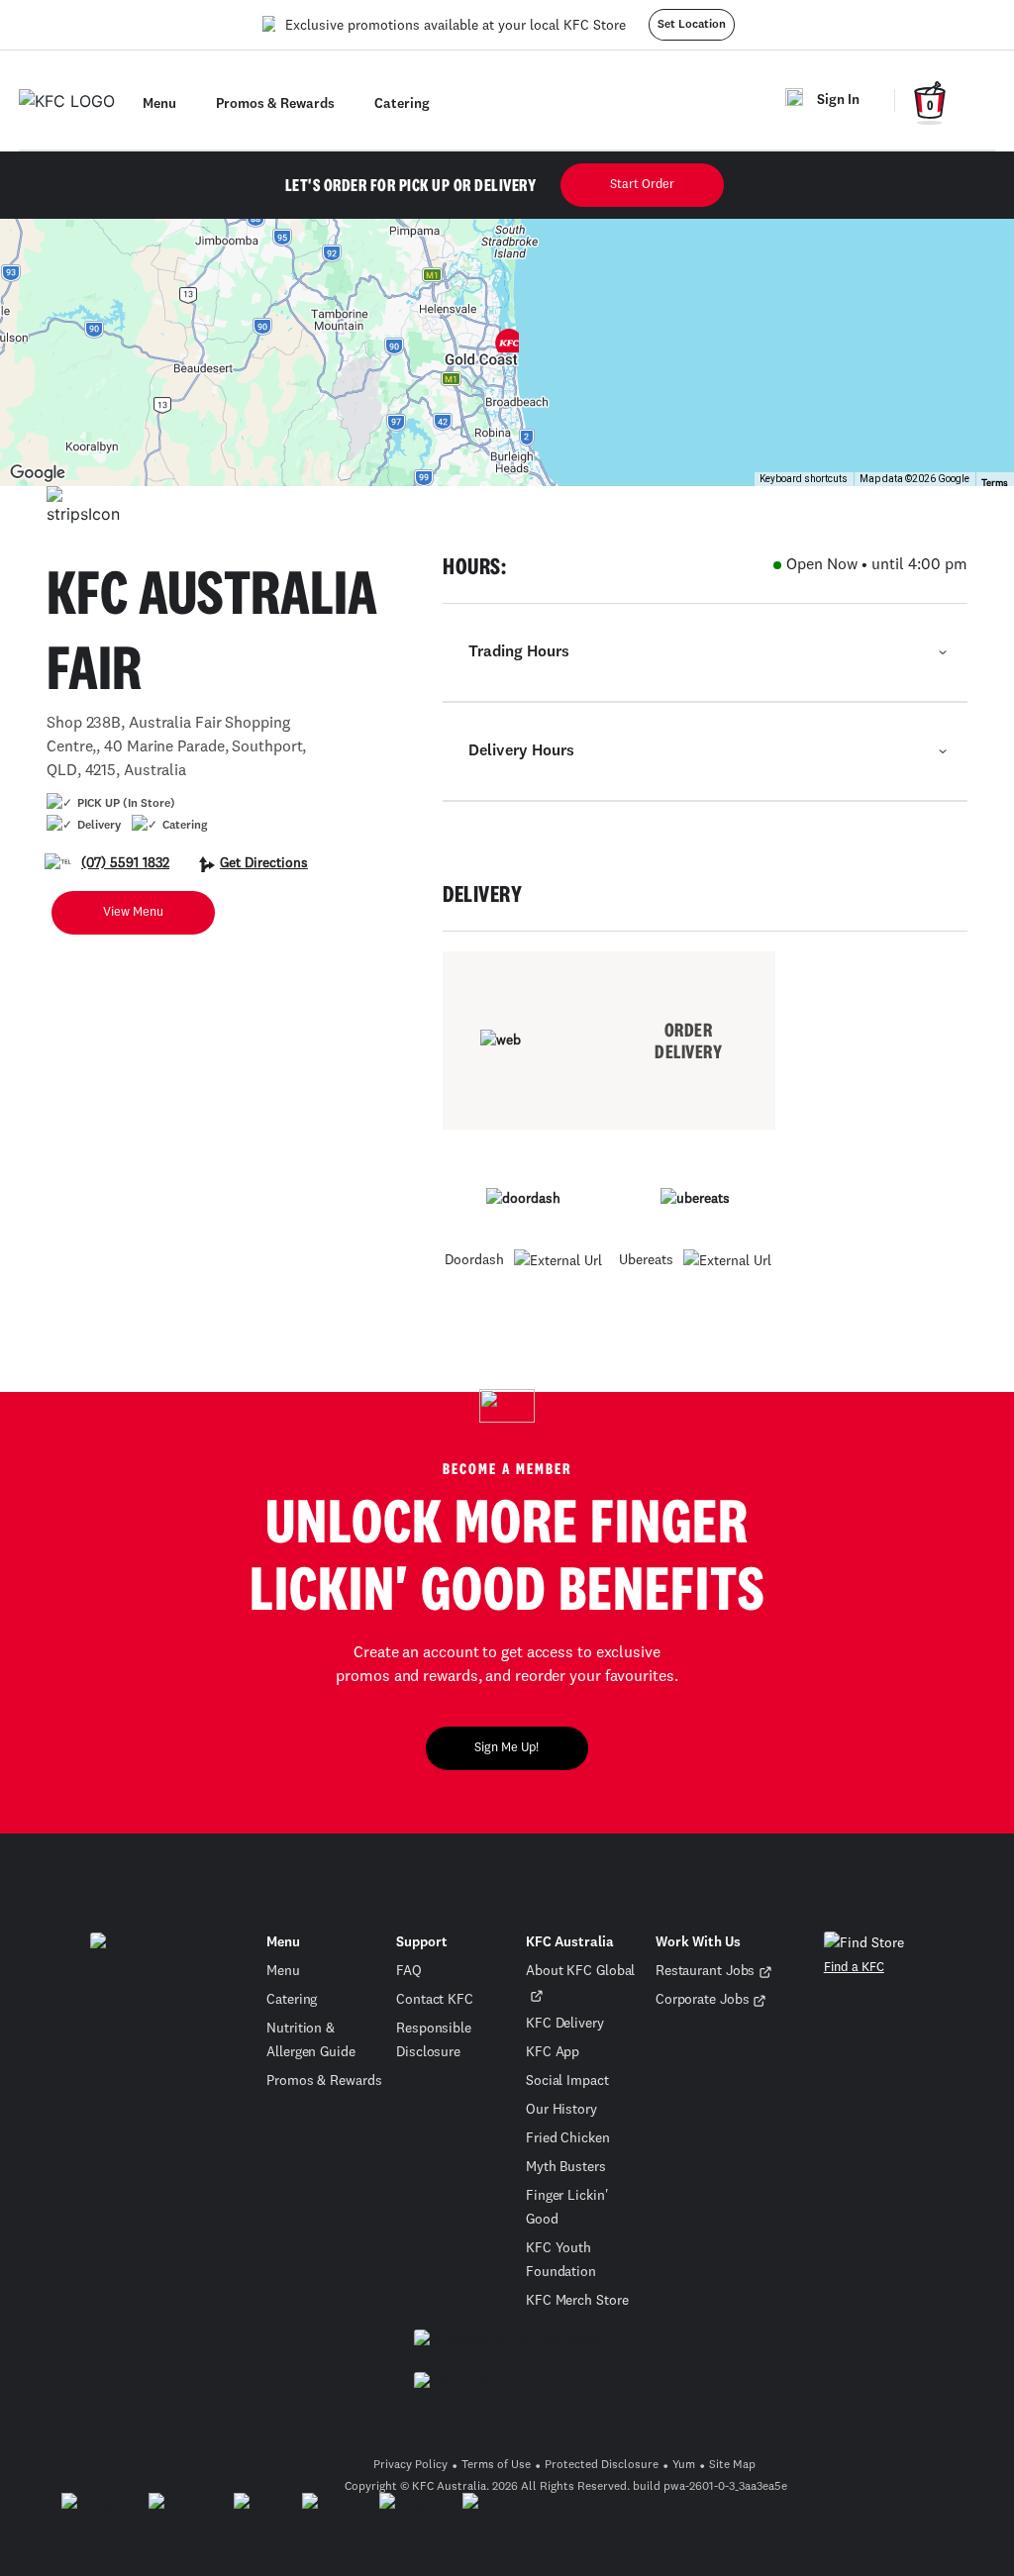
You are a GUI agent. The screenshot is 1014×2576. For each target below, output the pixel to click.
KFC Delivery (565, 2024)
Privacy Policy (410, 2465)
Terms (995, 483)
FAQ (409, 1971)
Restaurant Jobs (706, 1971)
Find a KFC (854, 1968)
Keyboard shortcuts (804, 479)
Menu (283, 1971)
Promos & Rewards (324, 2081)
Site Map (732, 2465)
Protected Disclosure (602, 2465)
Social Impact (567, 2081)
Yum (684, 2465)
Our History (561, 2110)
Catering (292, 2000)
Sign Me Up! (507, 1748)
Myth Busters (566, 2167)
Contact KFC (435, 2000)
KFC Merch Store (577, 2301)
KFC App (553, 2052)
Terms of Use (496, 2465)
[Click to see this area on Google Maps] (38, 473)
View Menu (133, 912)
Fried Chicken (568, 2138)
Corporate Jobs (703, 2000)
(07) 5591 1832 (125, 863)
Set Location (692, 25)
